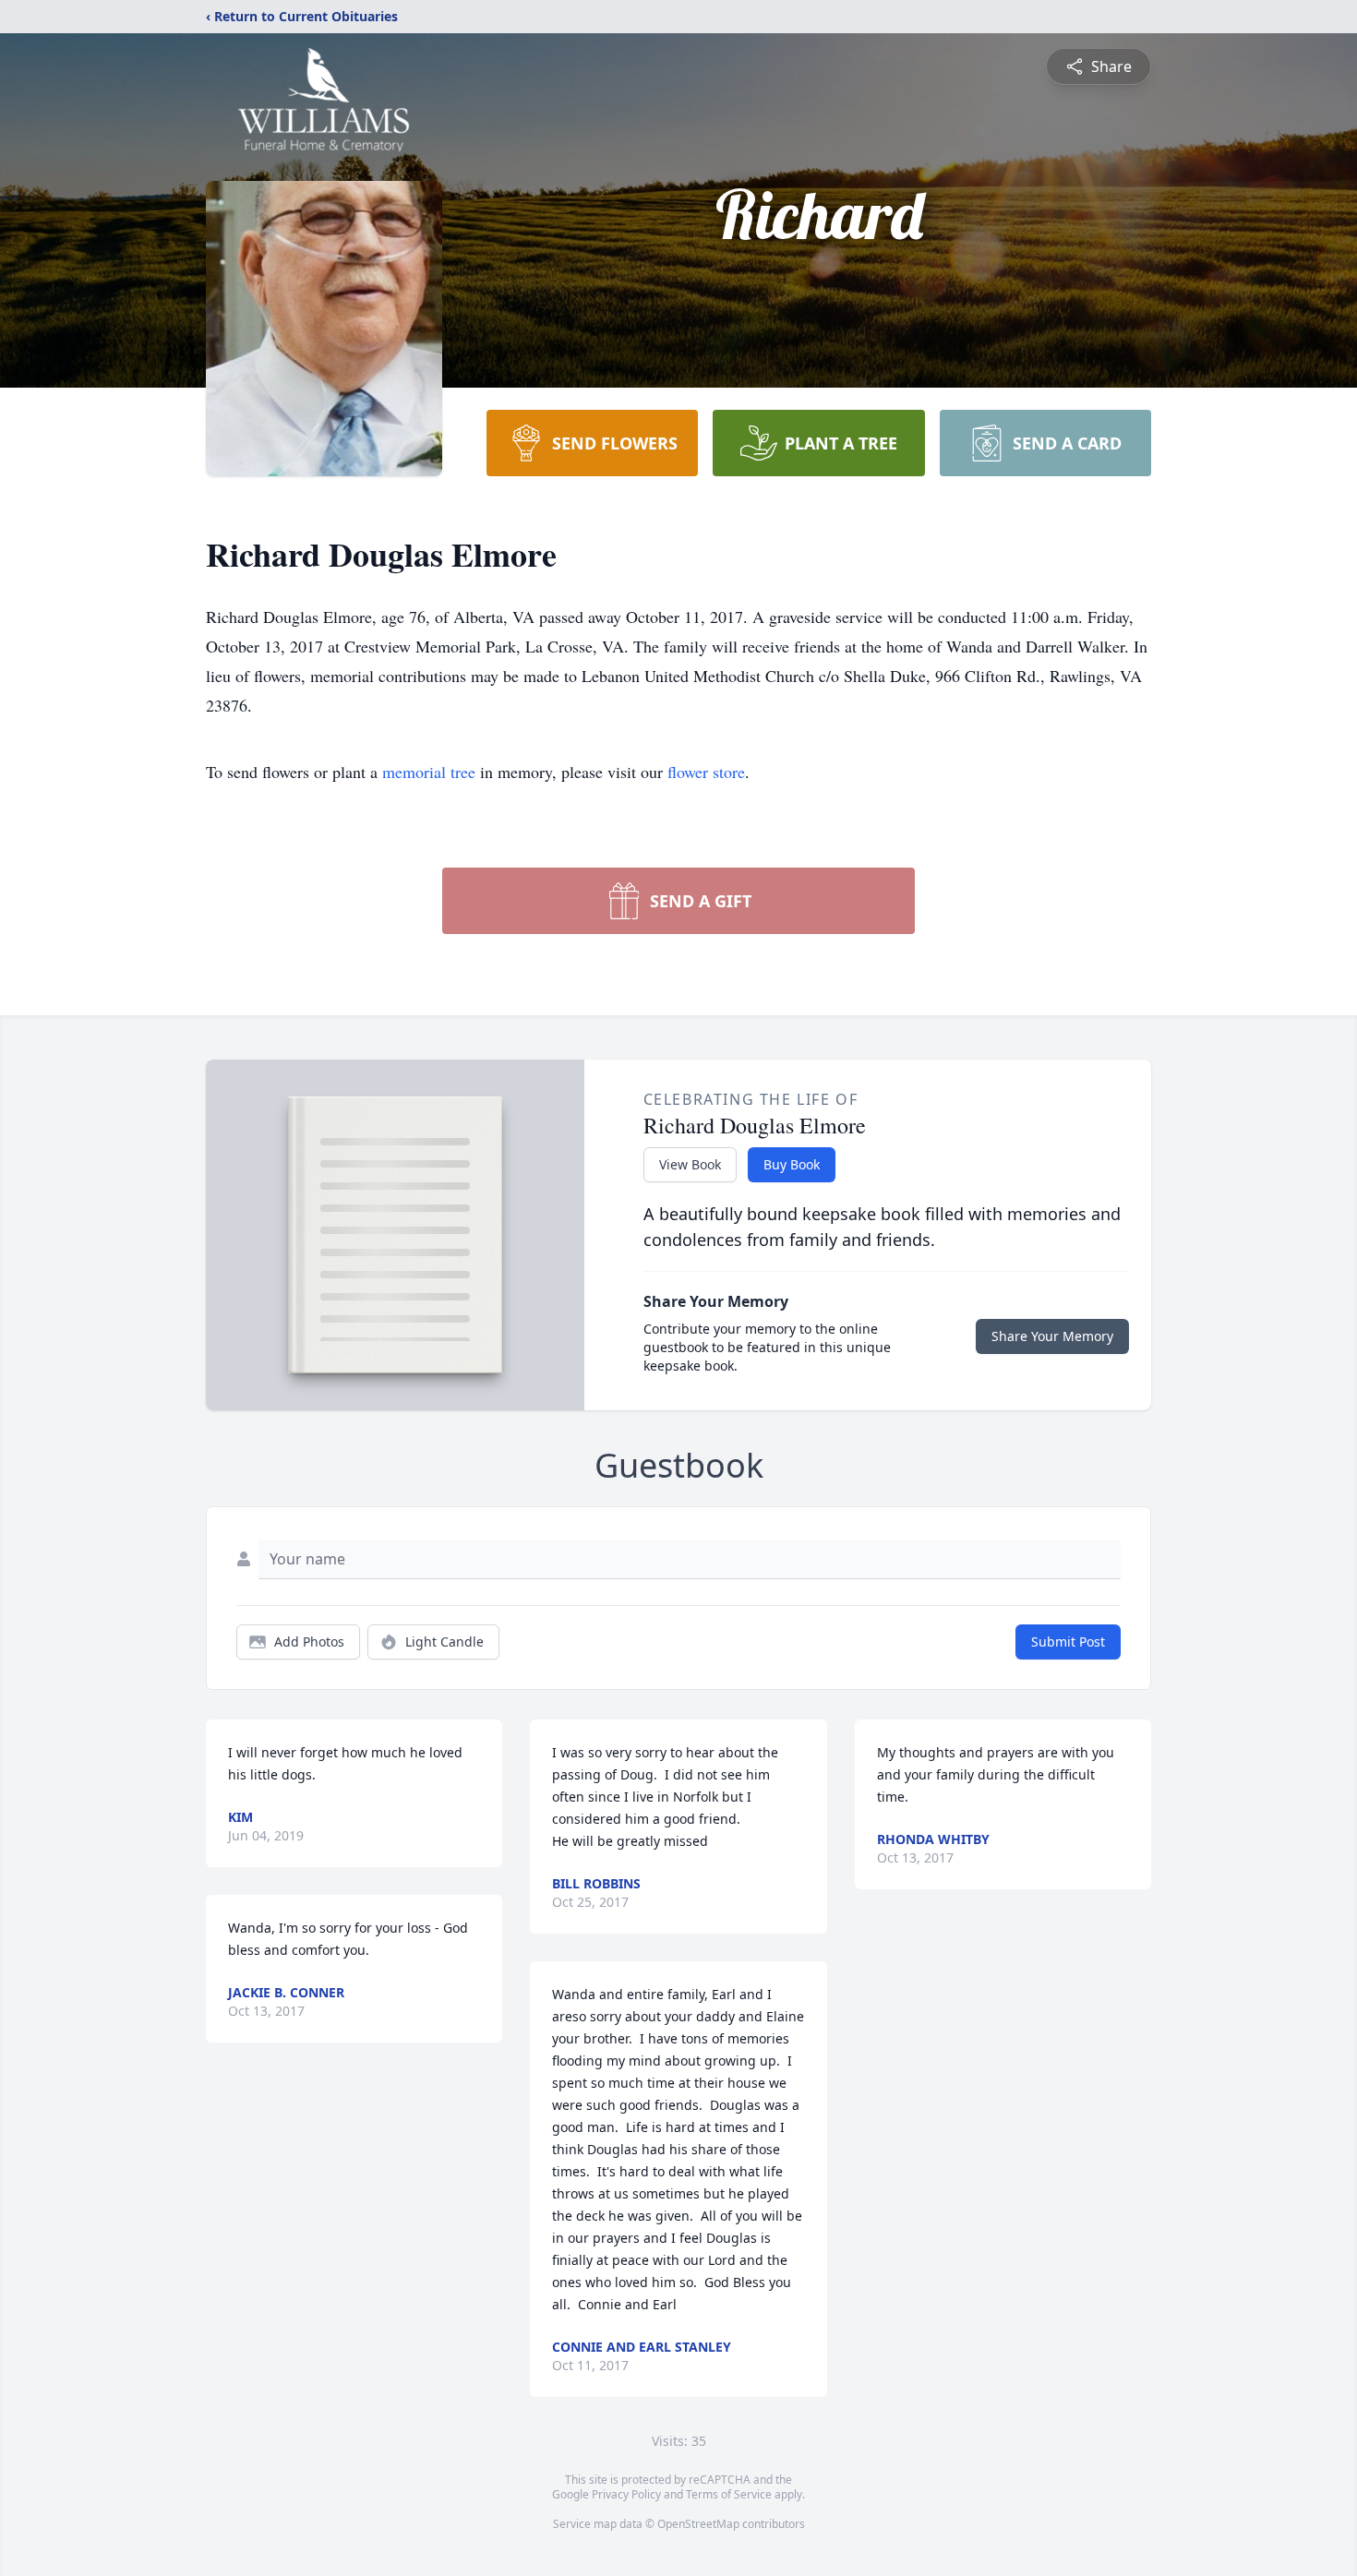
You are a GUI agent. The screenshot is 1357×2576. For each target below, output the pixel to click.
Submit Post (1068, 1641)
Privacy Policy (626, 2494)
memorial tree (429, 772)
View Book (690, 1164)
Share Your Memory (1052, 1336)
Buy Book (792, 1164)
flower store (706, 772)
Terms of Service (729, 2494)
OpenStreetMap (698, 2524)
